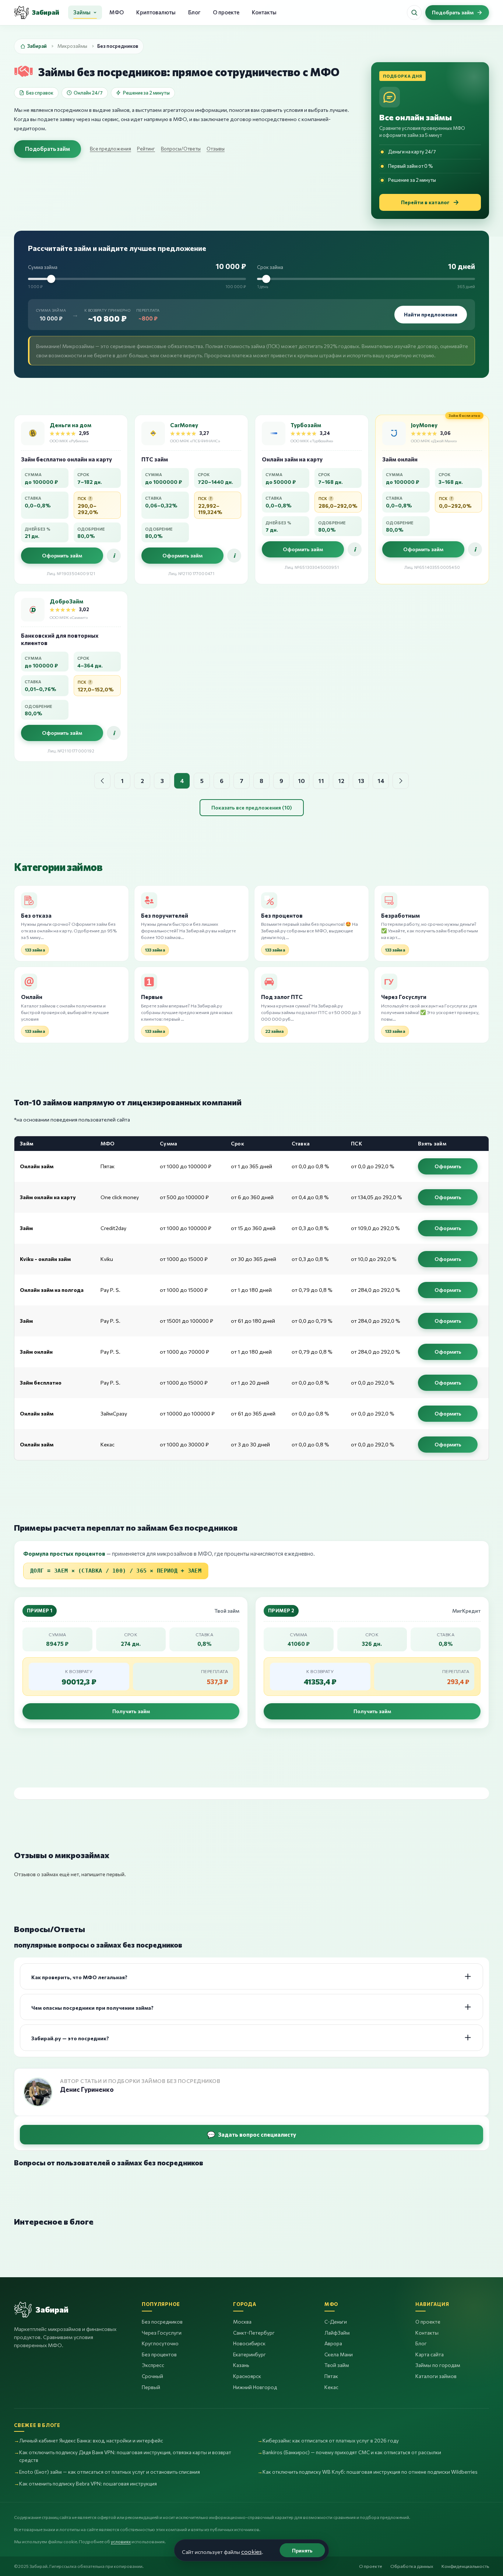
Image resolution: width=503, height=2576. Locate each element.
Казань (241, 2365)
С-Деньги (336, 2322)
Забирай (37, 46)
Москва (242, 2322)
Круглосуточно (160, 2343)
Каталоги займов (436, 2376)
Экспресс (153, 2365)
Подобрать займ (48, 149)
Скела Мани (339, 2354)
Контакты (264, 12)
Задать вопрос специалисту (257, 2134)
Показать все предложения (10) (252, 807)
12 (341, 781)
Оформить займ (62, 555)
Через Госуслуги (162, 2333)
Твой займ (337, 2365)
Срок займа (270, 267)
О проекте (226, 12)
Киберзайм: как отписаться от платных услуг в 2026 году (331, 2440)
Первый (151, 2387)
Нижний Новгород (255, 2387)
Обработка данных (412, 2566)
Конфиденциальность (465, 2566)
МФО (117, 12)
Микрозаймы (72, 46)
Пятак (331, 2376)
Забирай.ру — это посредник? (70, 2038)
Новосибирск (249, 2343)
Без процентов (159, 2354)
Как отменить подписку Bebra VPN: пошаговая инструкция (88, 2483)
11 (321, 781)
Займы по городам (438, 2365)
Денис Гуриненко (87, 2090)
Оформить (448, 1166)
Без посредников (162, 2322)
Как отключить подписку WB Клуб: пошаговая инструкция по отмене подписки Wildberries (370, 2472)
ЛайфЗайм (337, 2333)
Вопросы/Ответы (181, 149)
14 (381, 781)
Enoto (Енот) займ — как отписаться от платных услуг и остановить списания (110, 2472)
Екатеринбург (249, 2354)
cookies (251, 2552)
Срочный (152, 2376)
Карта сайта (430, 2354)
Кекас (331, 2387)
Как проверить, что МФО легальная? (79, 1977)
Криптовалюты (156, 12)
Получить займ (131, 1711)
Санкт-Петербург (254, 2333)
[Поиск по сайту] (414, 13)
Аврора (333, 2343)
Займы (82, 12)
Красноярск (247, 2376)
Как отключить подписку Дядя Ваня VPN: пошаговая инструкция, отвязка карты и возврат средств (125, 2456)
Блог (194, 12)
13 (361, 781)
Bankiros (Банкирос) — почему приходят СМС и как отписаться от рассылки (352, 2452)
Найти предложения (431, 314)
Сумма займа (43, 267)
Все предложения (110, 149)
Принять (302, 2550)
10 (301, 781)
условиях (121, 2541)
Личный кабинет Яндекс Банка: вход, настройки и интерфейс (91, 2440)
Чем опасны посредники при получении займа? (92, 2008)
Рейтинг (146, 149)
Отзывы (216, 149)
